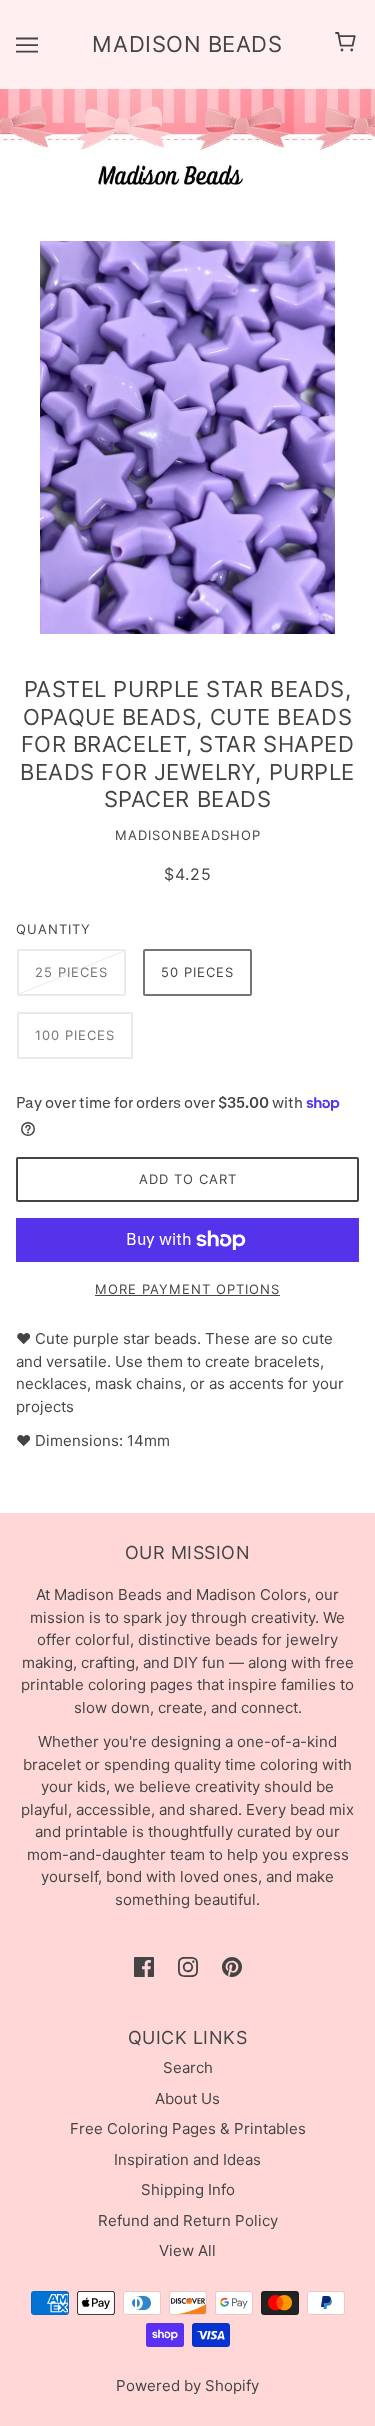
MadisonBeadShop (188, 835)
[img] (144, 1967)
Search (188, 2067)
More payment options (187, 1289)
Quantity (53, 929)
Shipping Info (188, 2189)
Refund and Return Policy (188, 2220)
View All (187, 2250)
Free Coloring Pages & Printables (188, 2128)
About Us (187, 2098)
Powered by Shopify (187, 2385)
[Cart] (348, 44)
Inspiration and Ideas (187, 2159)
